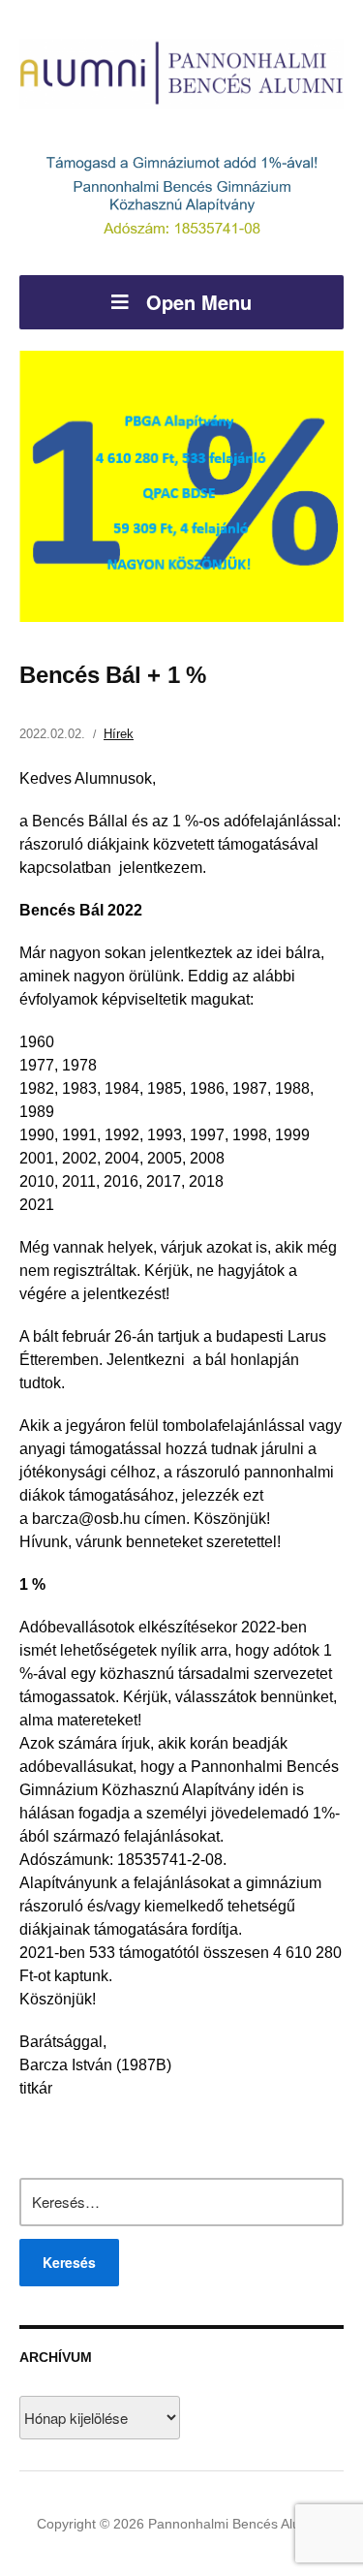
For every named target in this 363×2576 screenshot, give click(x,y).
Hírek (119, 734)
